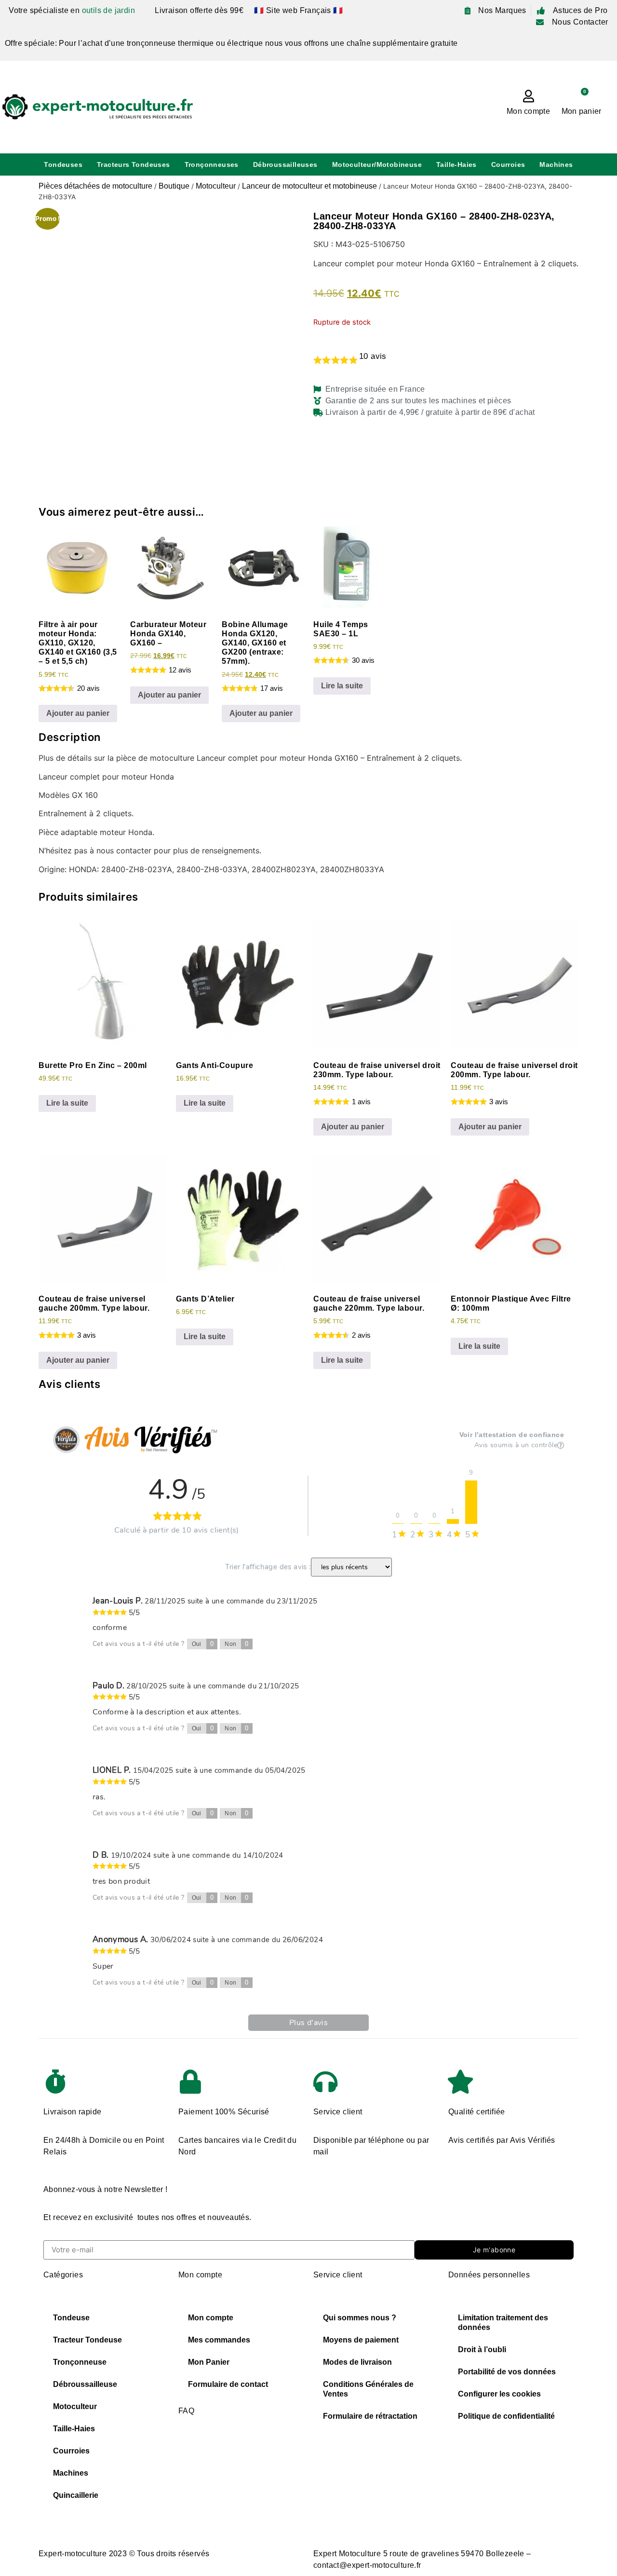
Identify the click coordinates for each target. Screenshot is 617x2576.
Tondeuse (71, 2318)
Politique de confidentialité (506, 2416)
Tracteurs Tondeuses (134, 164)
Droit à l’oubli (482, 2350)
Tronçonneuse (80, 2362)
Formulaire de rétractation (370, 2416)
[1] (453, 1521)
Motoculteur (216, 186)
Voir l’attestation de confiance (512, 1435)
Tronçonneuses (212, 164)
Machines (556, 164)
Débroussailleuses (285, 164)
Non (237, 1644)
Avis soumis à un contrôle (516, 1445)
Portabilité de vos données (507, 2372)
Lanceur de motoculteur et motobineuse (309, 186)
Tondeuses (63, 164)
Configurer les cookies (499, 2394)
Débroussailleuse (85, 2384)
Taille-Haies (456, 164)
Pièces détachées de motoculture (95, 186)
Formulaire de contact (228, 2384)
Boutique (174, 186)
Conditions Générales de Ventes (368, 2389)
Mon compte (528, 111)
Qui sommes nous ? (360, 2318)
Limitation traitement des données (503, 2323)
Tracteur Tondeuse (87, 2340)
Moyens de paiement (361, 2340)
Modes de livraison (357, 2362)
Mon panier (582, 111)
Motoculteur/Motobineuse (377, 164)
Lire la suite (342, 686)
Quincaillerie (76, 2495)
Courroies (508, 164)
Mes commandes (219, 2340)
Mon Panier (209, 2362)
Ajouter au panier (78, 713)
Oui (203, 1644)
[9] (471, 1502)
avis (373, 356)
